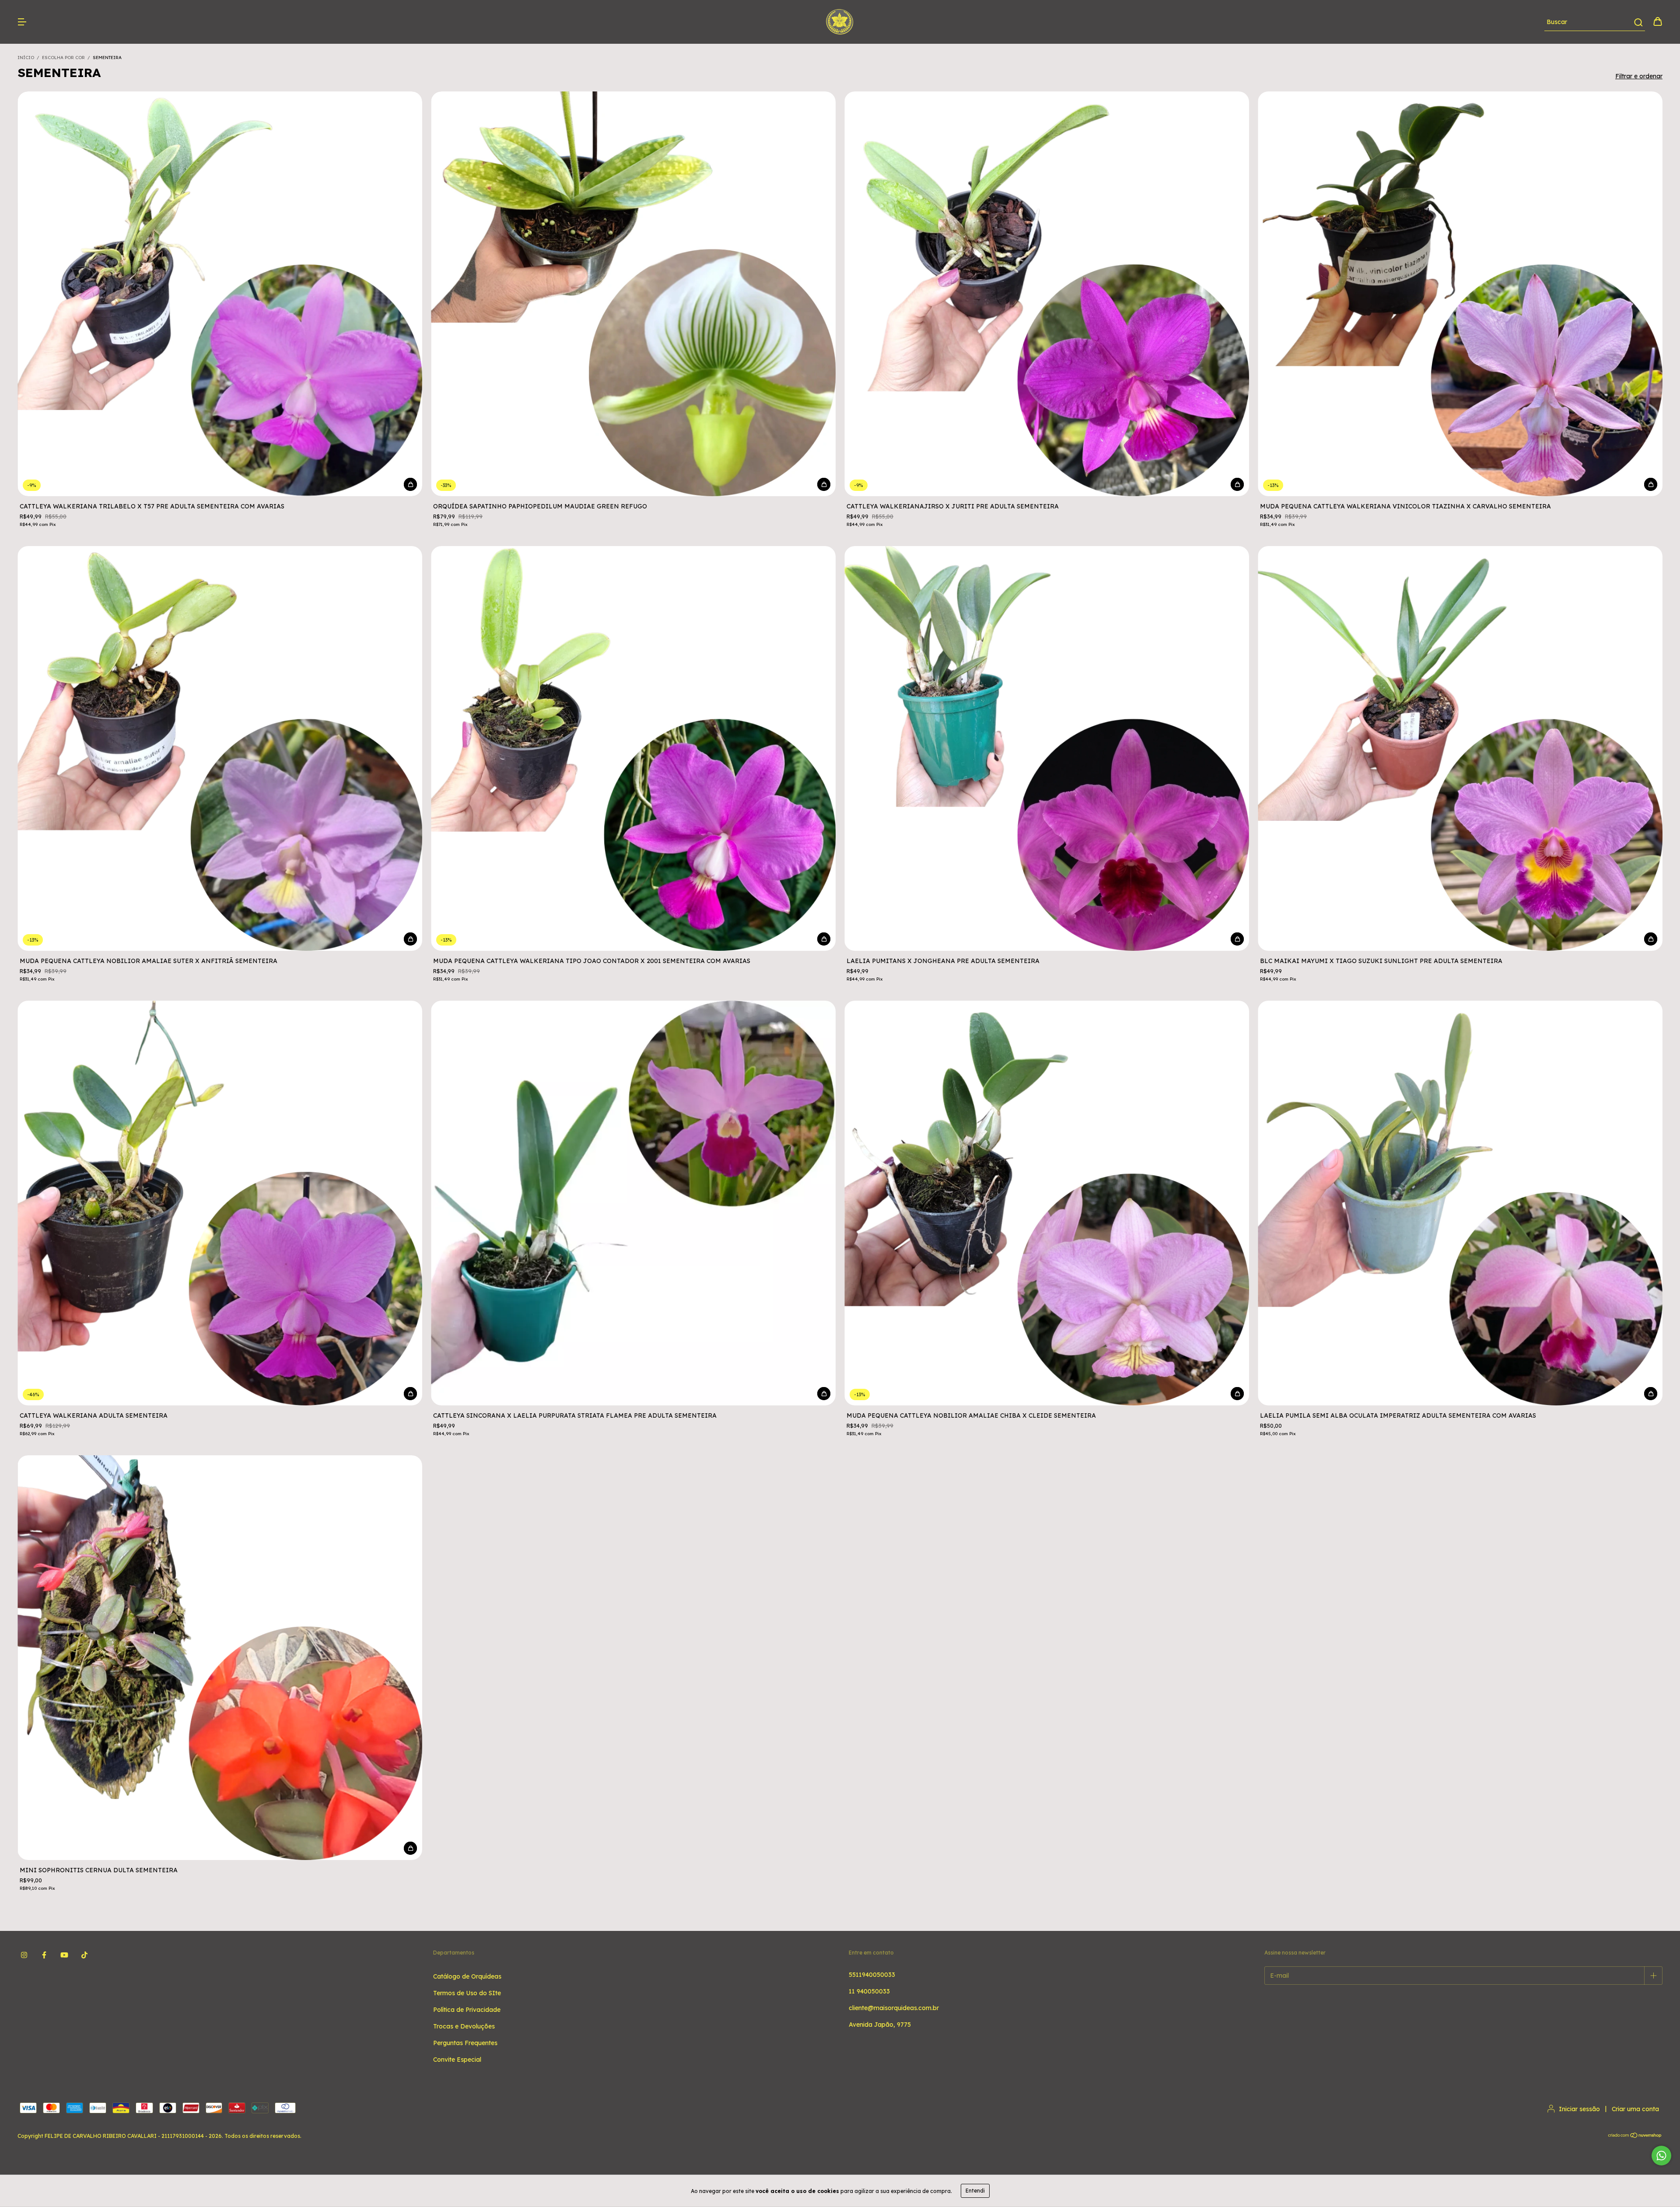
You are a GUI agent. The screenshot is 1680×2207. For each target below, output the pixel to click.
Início (26, 58)
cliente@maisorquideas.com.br (894, 2008)
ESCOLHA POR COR (63, 58)
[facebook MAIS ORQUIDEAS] (44, 1955)
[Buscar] (1638, 22)
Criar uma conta (1635, 2109)
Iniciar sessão (1579, 2109)
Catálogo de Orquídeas (467, 1976)
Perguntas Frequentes (465, 2043)
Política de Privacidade (467, 2010)
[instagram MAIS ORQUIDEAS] (24, 1955)
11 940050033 (869, 1991)
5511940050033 (872, 1975)
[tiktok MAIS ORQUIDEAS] (84, 1955)
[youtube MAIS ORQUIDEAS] (64, 1955)
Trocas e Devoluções (464, 2026)
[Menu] (22, 22)
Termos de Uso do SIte (467, 1993)
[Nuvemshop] (1635, 2136)
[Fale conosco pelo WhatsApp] (1661, 2156)
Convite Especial (457, 2060)
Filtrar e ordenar (1639, 76)
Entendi (975, 2191)
